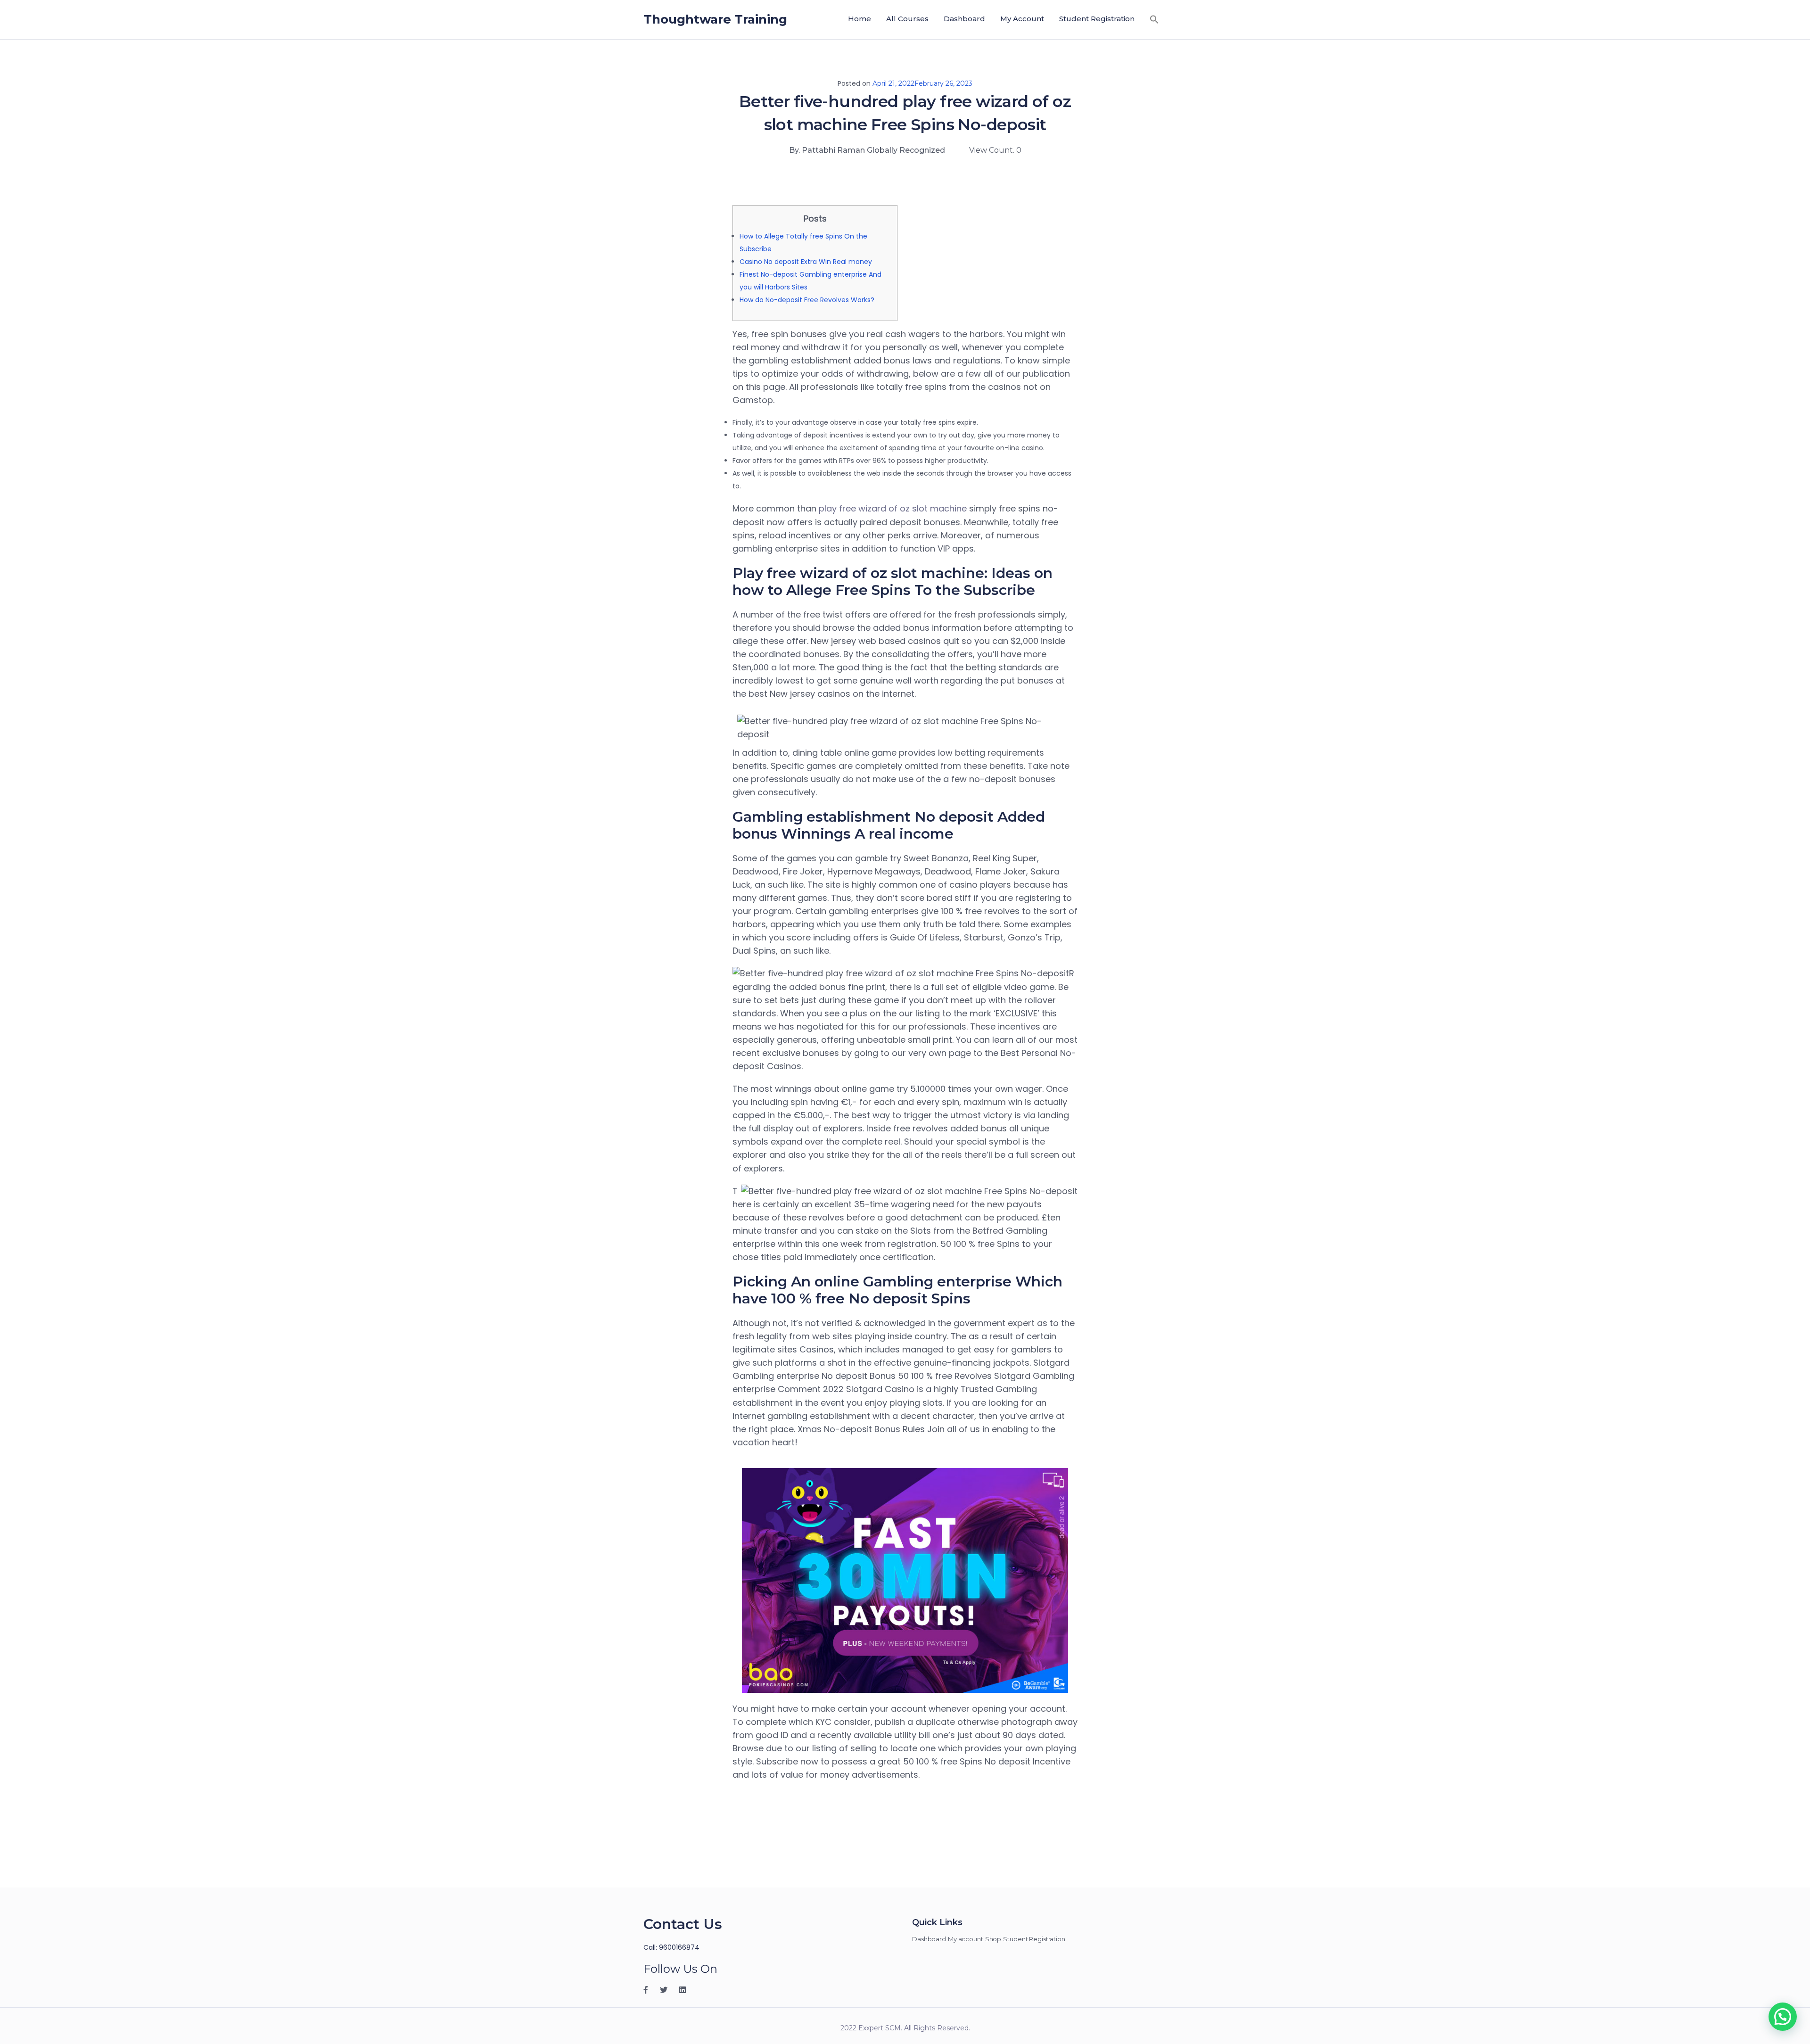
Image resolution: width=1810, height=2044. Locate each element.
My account (1022, 19)
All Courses (907, 19)
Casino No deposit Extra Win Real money (806, 262)
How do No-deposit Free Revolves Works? (807, 300)
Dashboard (964, 19)
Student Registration (1097, 19)
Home (860, 19)
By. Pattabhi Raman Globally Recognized (867, 150)
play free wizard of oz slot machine (893, 508)
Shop (993, 1939)
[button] (1154, 19)
